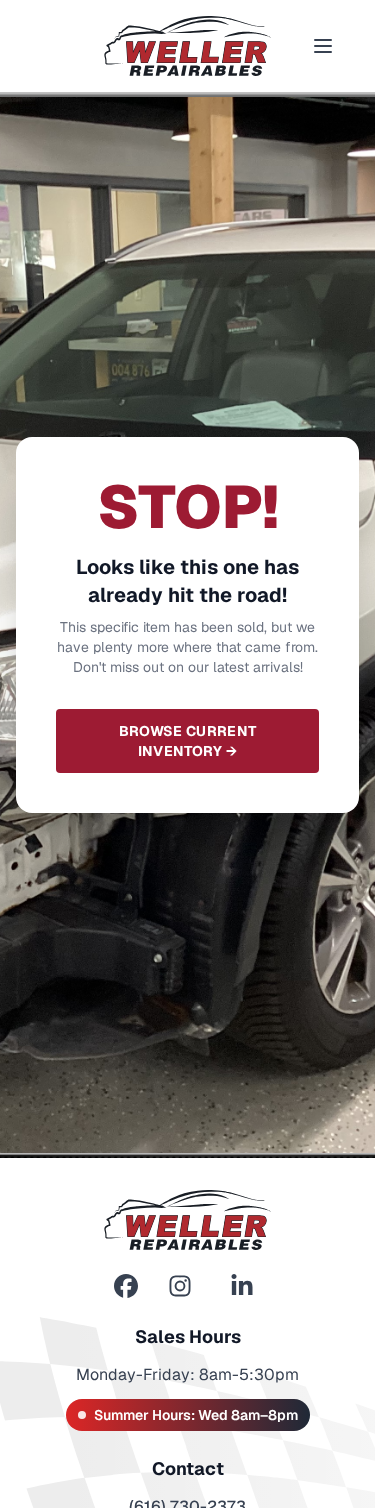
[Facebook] (126, 1286)
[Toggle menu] (323, 46)
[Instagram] (180, 1286)
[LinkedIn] (242, 1286)
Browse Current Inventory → (188, 741)
